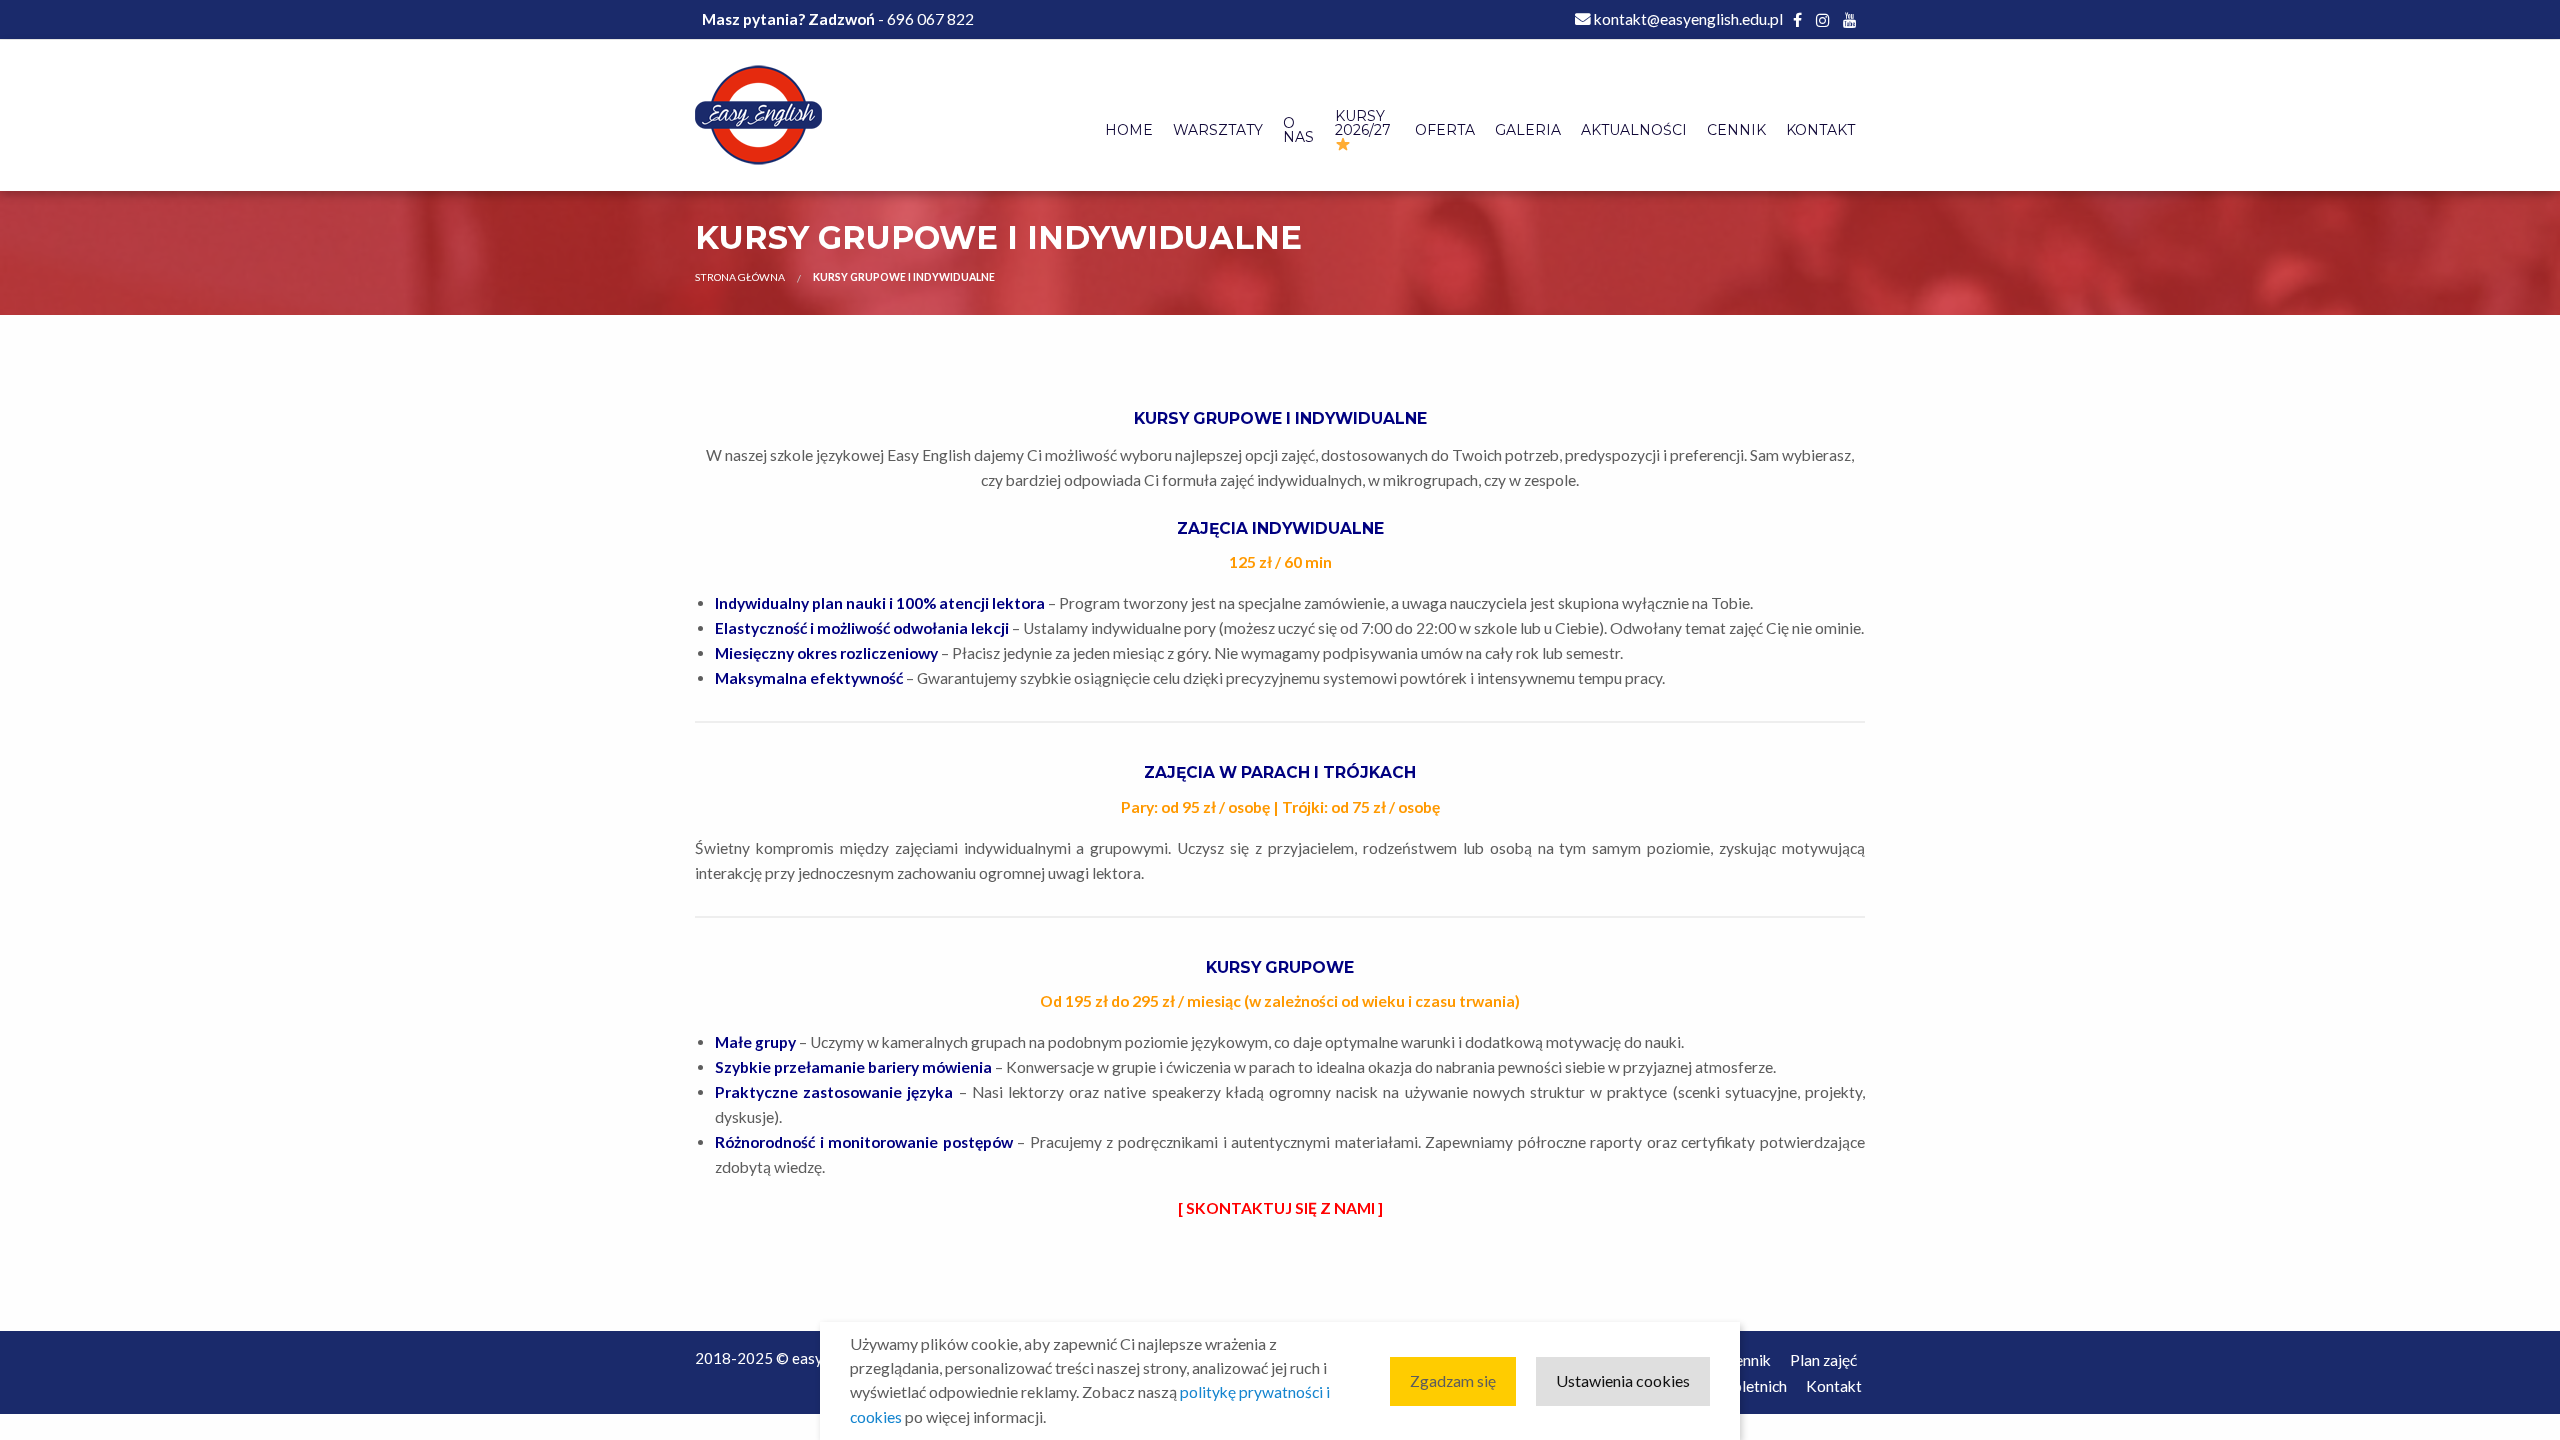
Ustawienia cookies (1623, 1380)
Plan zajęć (1823, 1360)
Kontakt (1820, 130)
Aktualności (1634, 130)
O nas (1298, 130)
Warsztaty (1218, 130)
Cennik (1736, 130)
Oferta (1445, 130)
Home (1129, 130)
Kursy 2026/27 (1363, 123)
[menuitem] (1129, 131)
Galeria (1528, 130)
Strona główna (740, 277)
